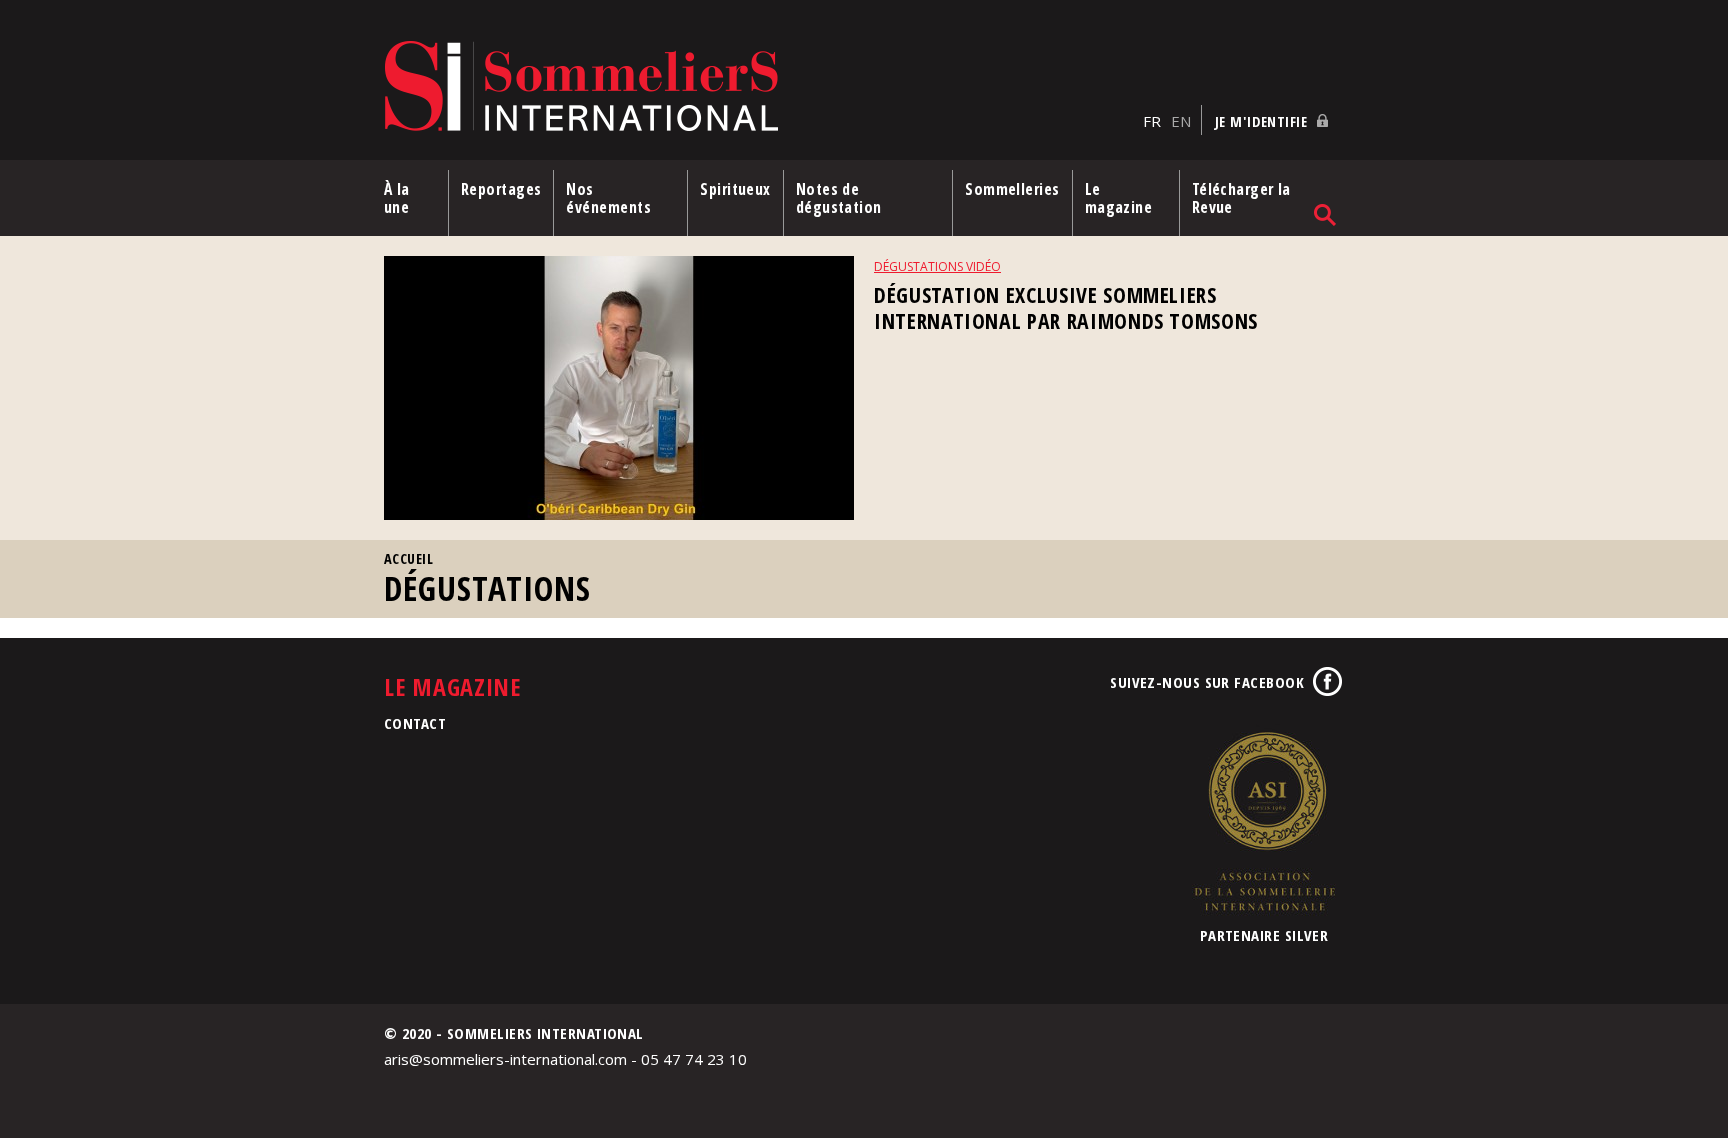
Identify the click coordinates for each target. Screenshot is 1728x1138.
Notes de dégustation (839, 198)
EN (1181, 121)
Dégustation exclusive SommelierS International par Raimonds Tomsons (1066, 307)
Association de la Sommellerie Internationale (1264, 821)
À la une (397, 198)
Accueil (408, 558)
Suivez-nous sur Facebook (1207, 682)
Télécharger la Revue (1241, 198)
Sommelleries (1012, 189)
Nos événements (608, 198)
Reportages (501, 189)
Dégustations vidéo (937, 266)
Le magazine (1119, 198)
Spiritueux (735, 189)
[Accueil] (758, 87)
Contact (415, 723)
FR (1152, 121)
